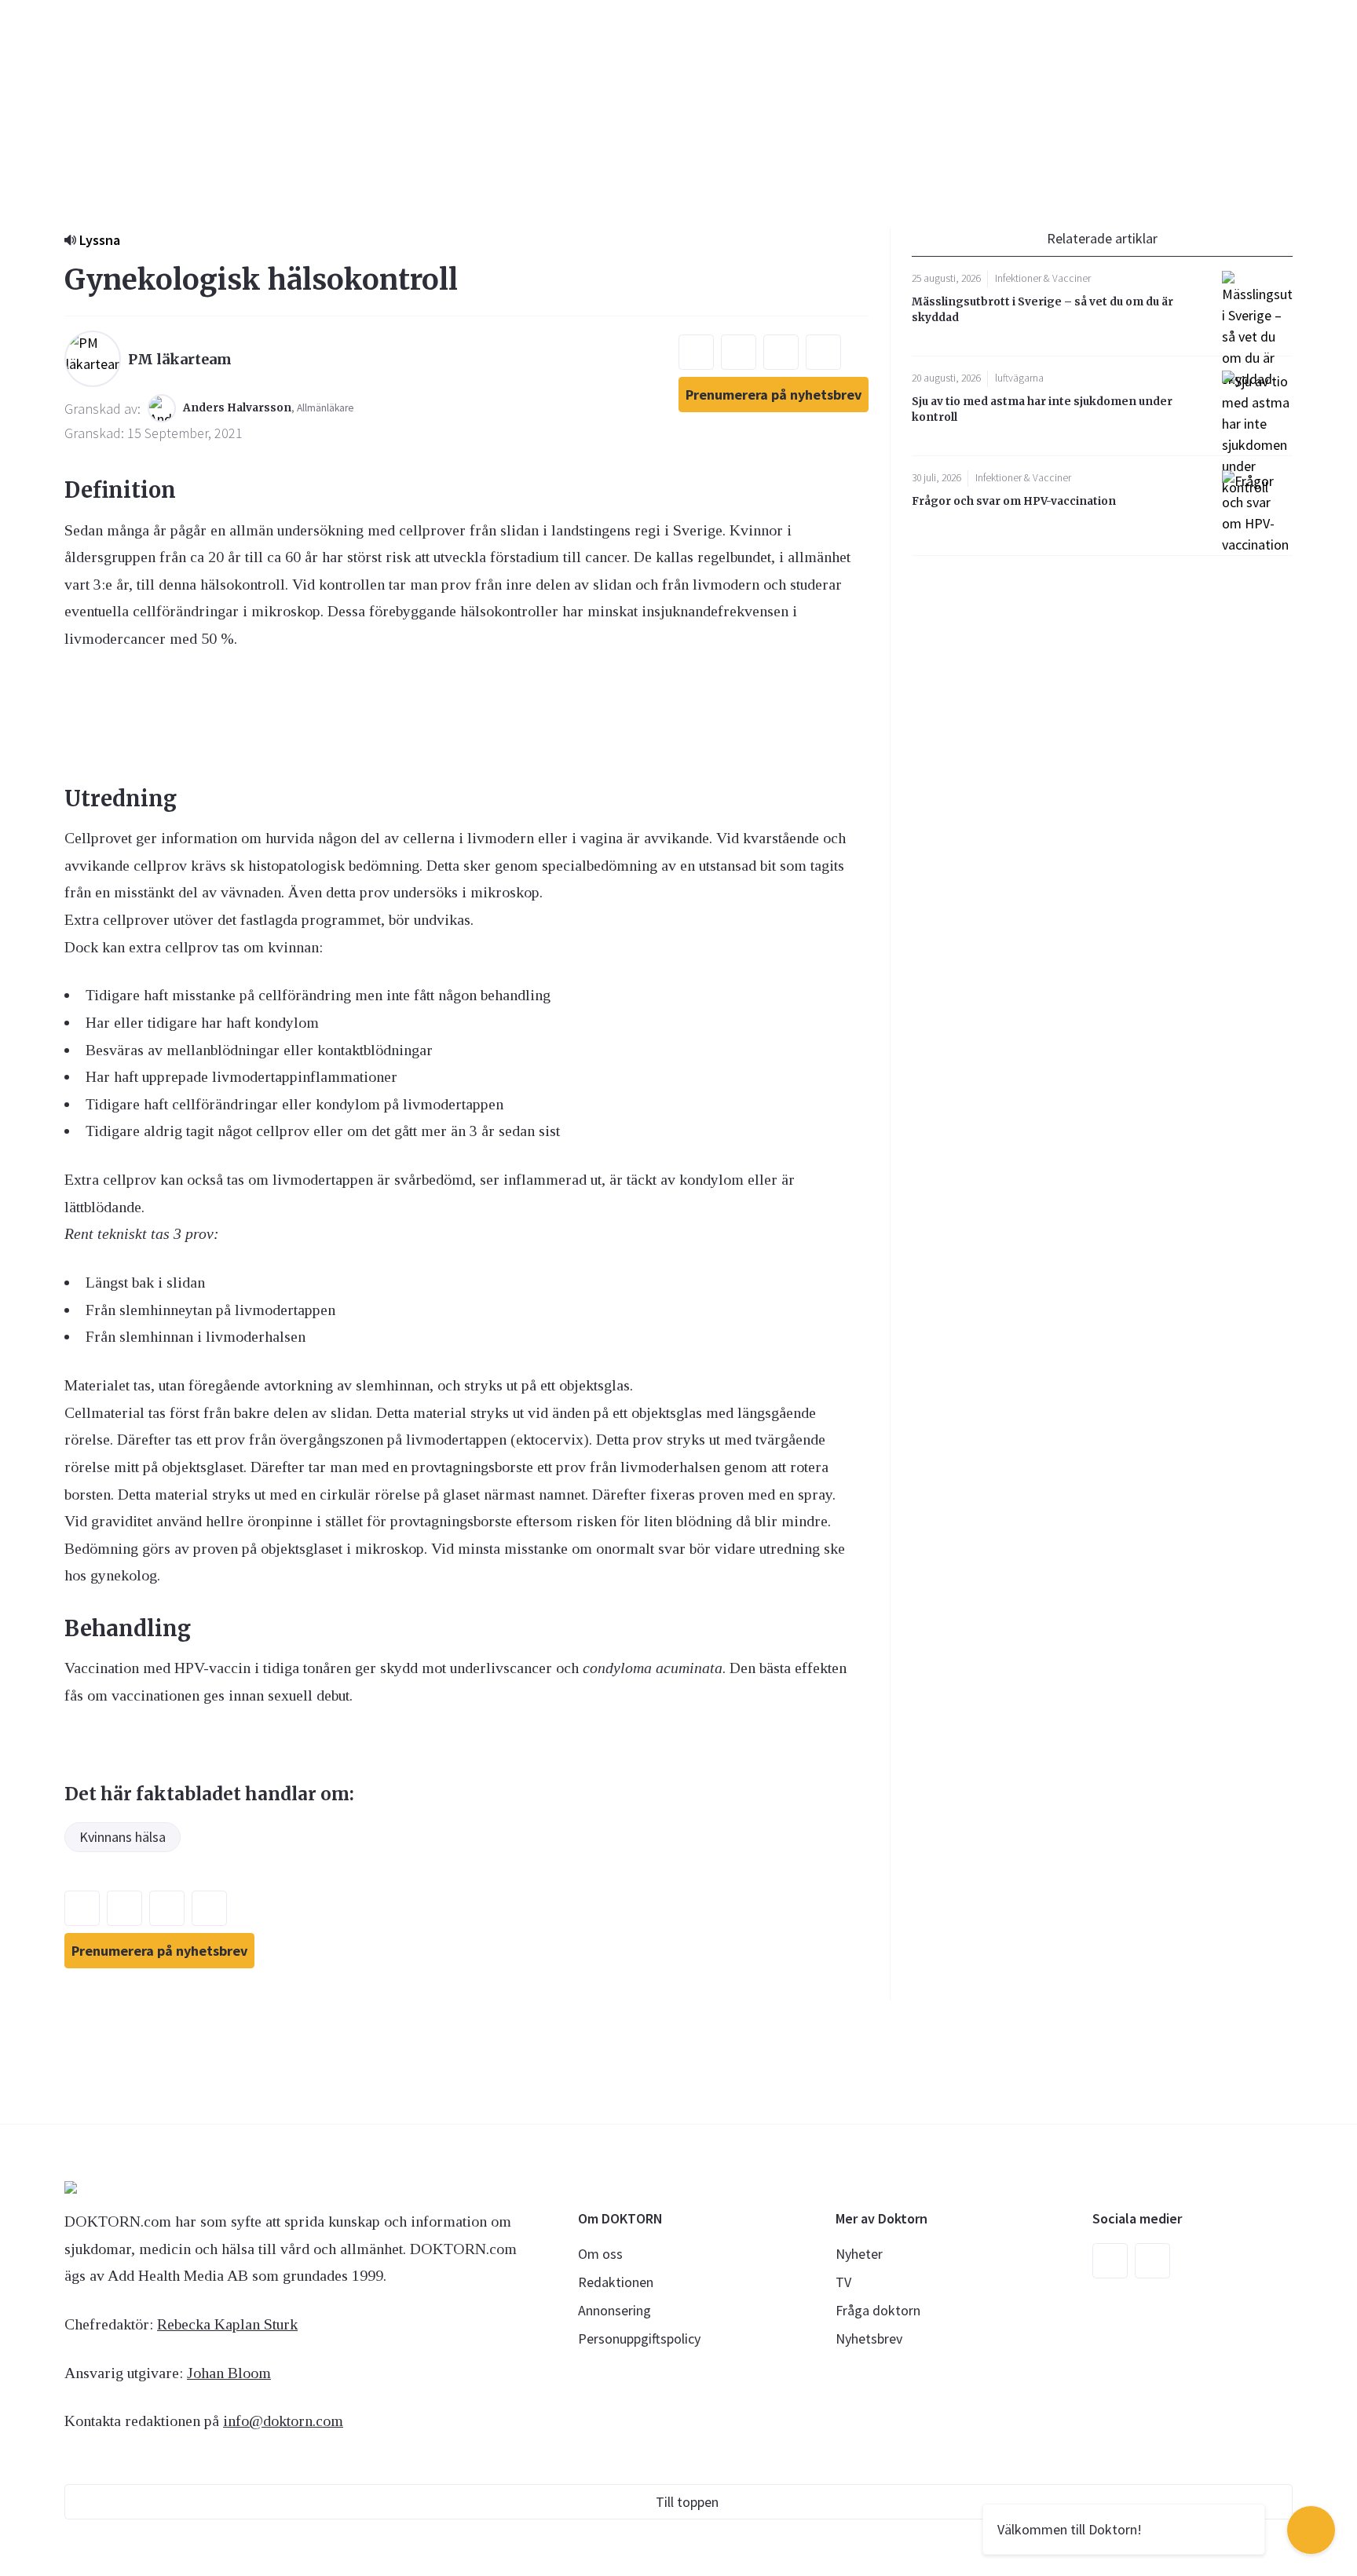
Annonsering (614, 2310)
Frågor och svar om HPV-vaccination (1014, 501)
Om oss (600, 2254)
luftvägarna (1019, 378)
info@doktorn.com (283, 2421)
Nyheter (859, 2254)
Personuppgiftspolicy (639, 2338)
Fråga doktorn (878, 2310)
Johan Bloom (229, 2373)
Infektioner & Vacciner (1043, 278)
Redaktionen (616, 2282)
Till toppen (687, 2502)
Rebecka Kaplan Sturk (227, 2324)
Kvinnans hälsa (123, 1837)
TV (843, 2282)
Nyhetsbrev (869, 2338)
